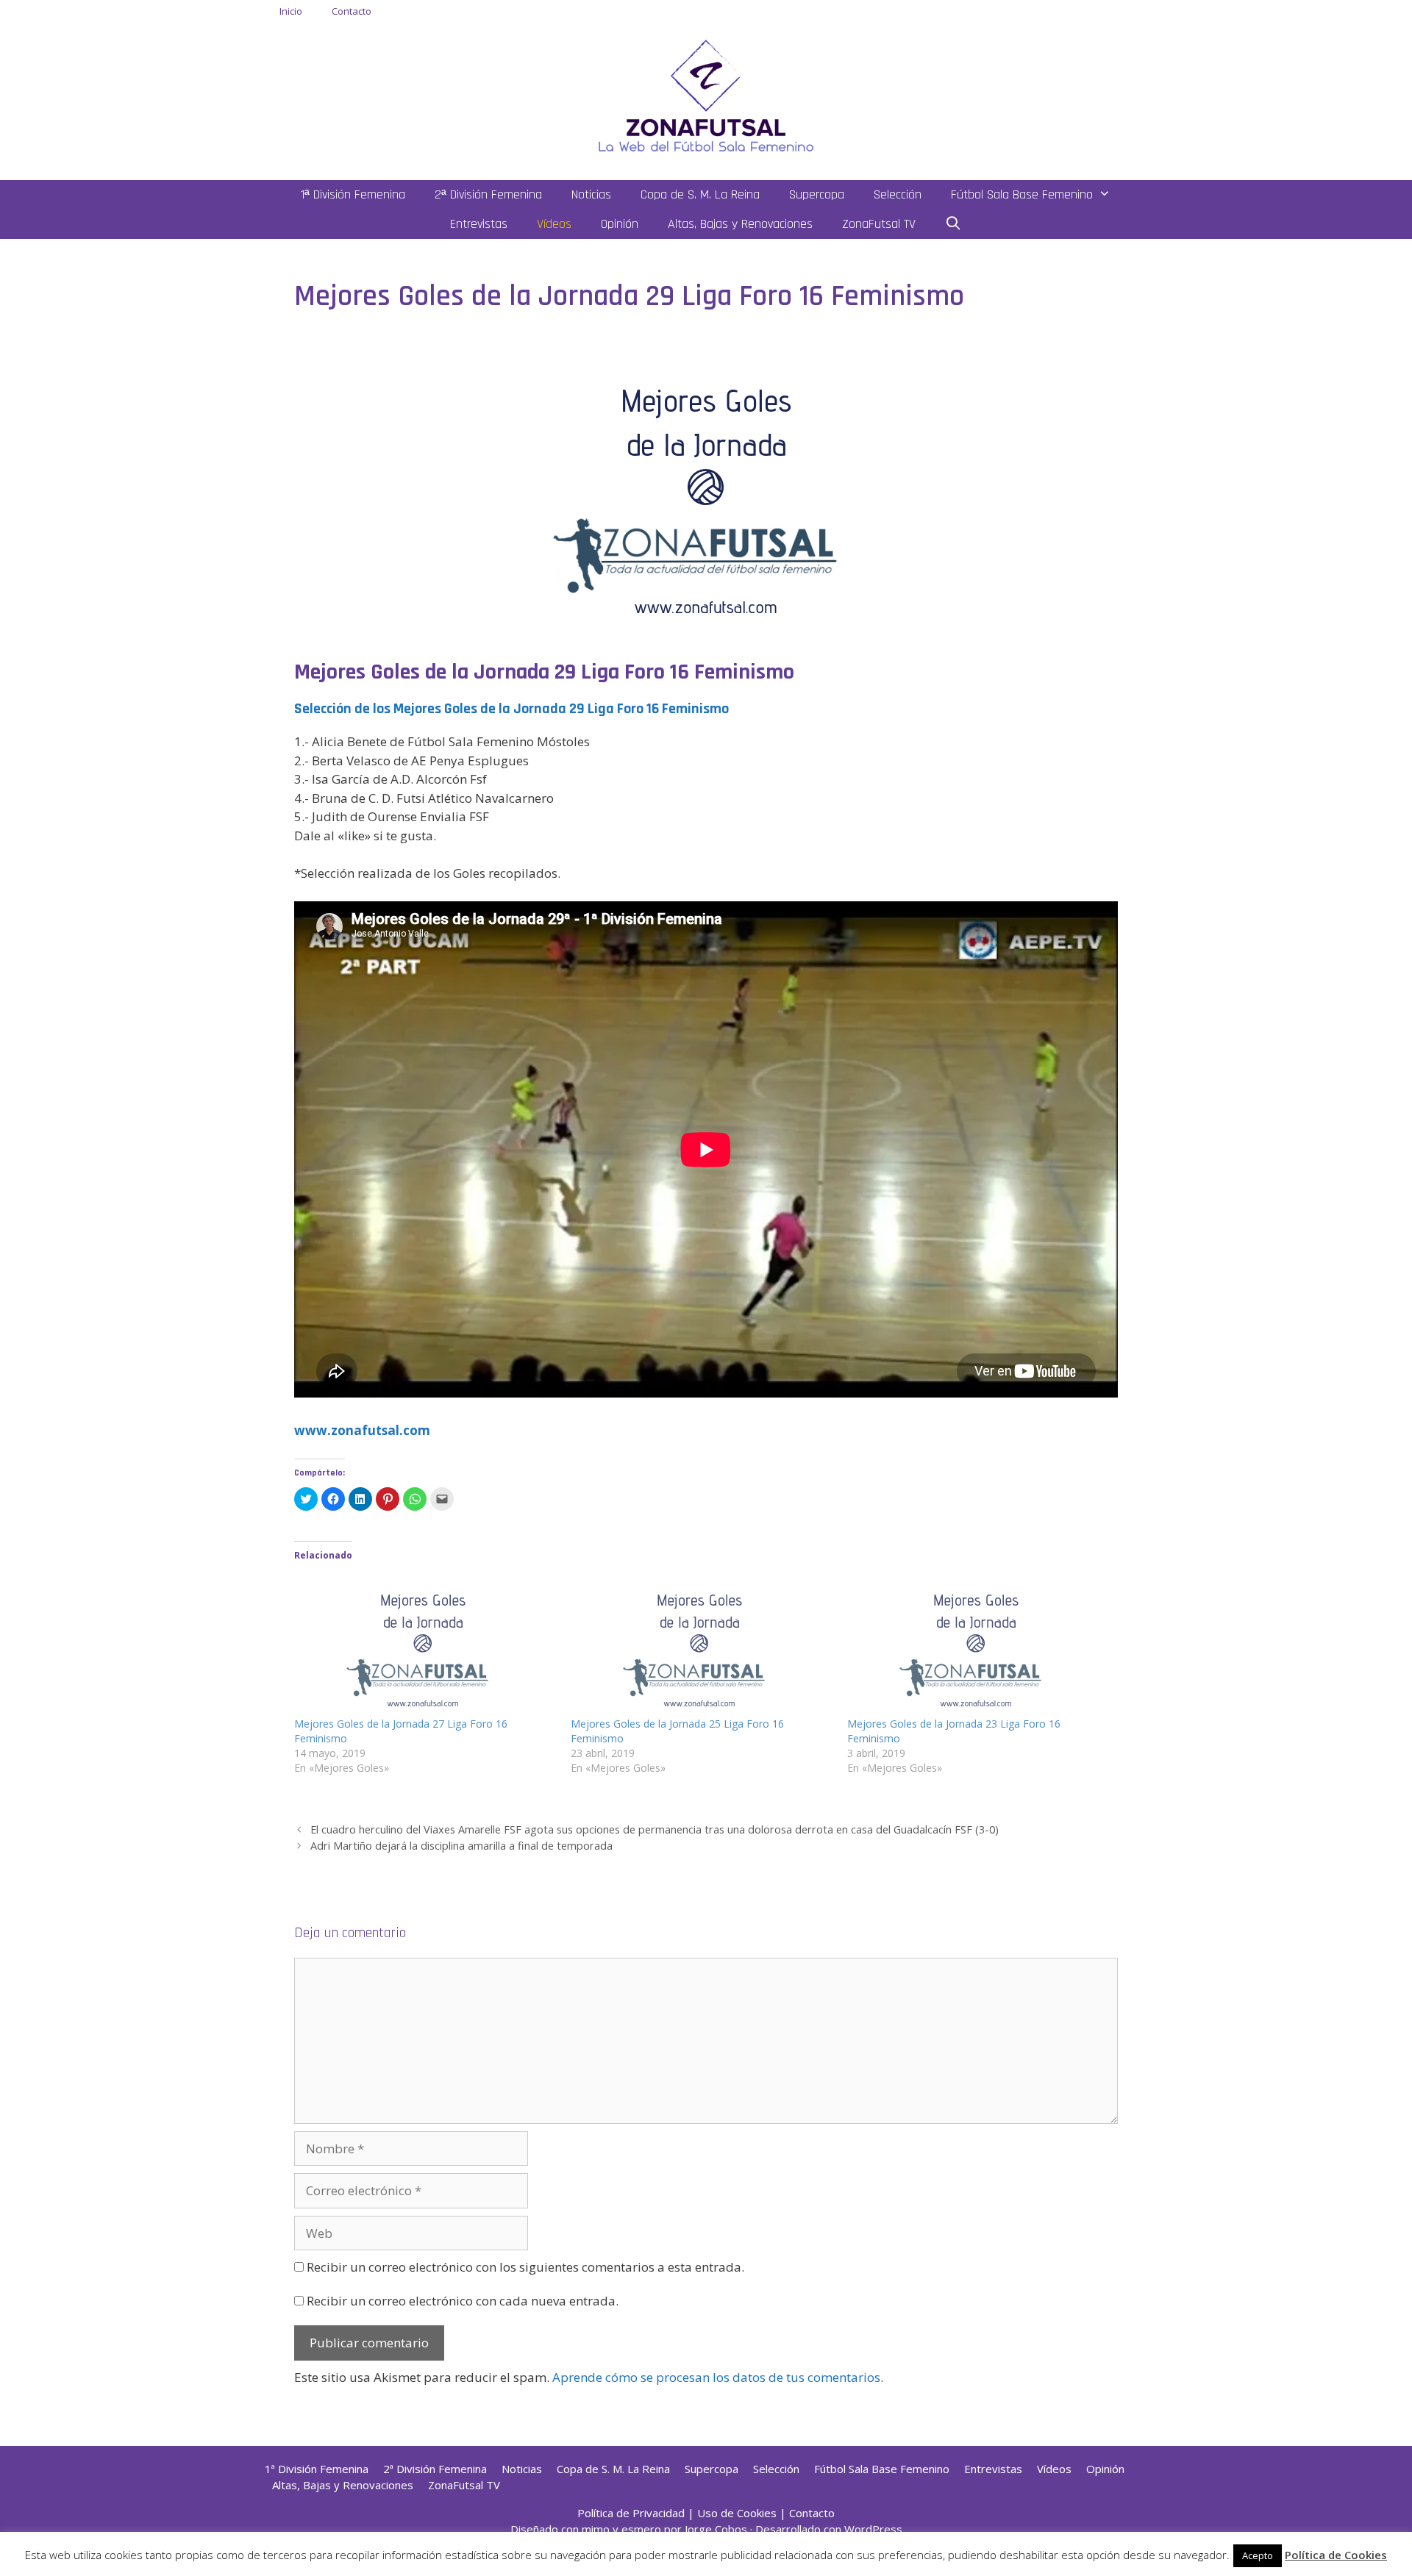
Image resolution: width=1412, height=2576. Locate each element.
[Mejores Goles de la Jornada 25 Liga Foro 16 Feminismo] (702, 1643)
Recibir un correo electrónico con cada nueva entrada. (463, 2301)
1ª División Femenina (353, 194)
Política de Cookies (1336, 2555)
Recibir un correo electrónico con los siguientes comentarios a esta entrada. (525, 2267)
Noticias (591, 194)
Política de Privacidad (631, 2513)
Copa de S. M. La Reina (700, 194)
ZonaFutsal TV (879, 224)
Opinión (620, 224)
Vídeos (554, 224)
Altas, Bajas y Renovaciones (740, 224)
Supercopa (817, 194)
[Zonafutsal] (706, 94)
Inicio (291, 11)
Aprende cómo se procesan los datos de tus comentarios (716, 2377)
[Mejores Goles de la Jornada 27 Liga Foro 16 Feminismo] (425, 1643)
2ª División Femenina (488, 194)
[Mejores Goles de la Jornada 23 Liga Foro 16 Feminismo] (978, 1643)
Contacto (352, 11)
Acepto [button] (1258, 2555)
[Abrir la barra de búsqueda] (953, 224)
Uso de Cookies (737, 2513)
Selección (898, 194)
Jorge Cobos (716, 2529)
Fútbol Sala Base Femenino (1022, 194)
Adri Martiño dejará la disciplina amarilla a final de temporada (461, 1846)
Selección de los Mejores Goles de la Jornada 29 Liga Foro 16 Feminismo (511, 709)
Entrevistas (479, 224)
